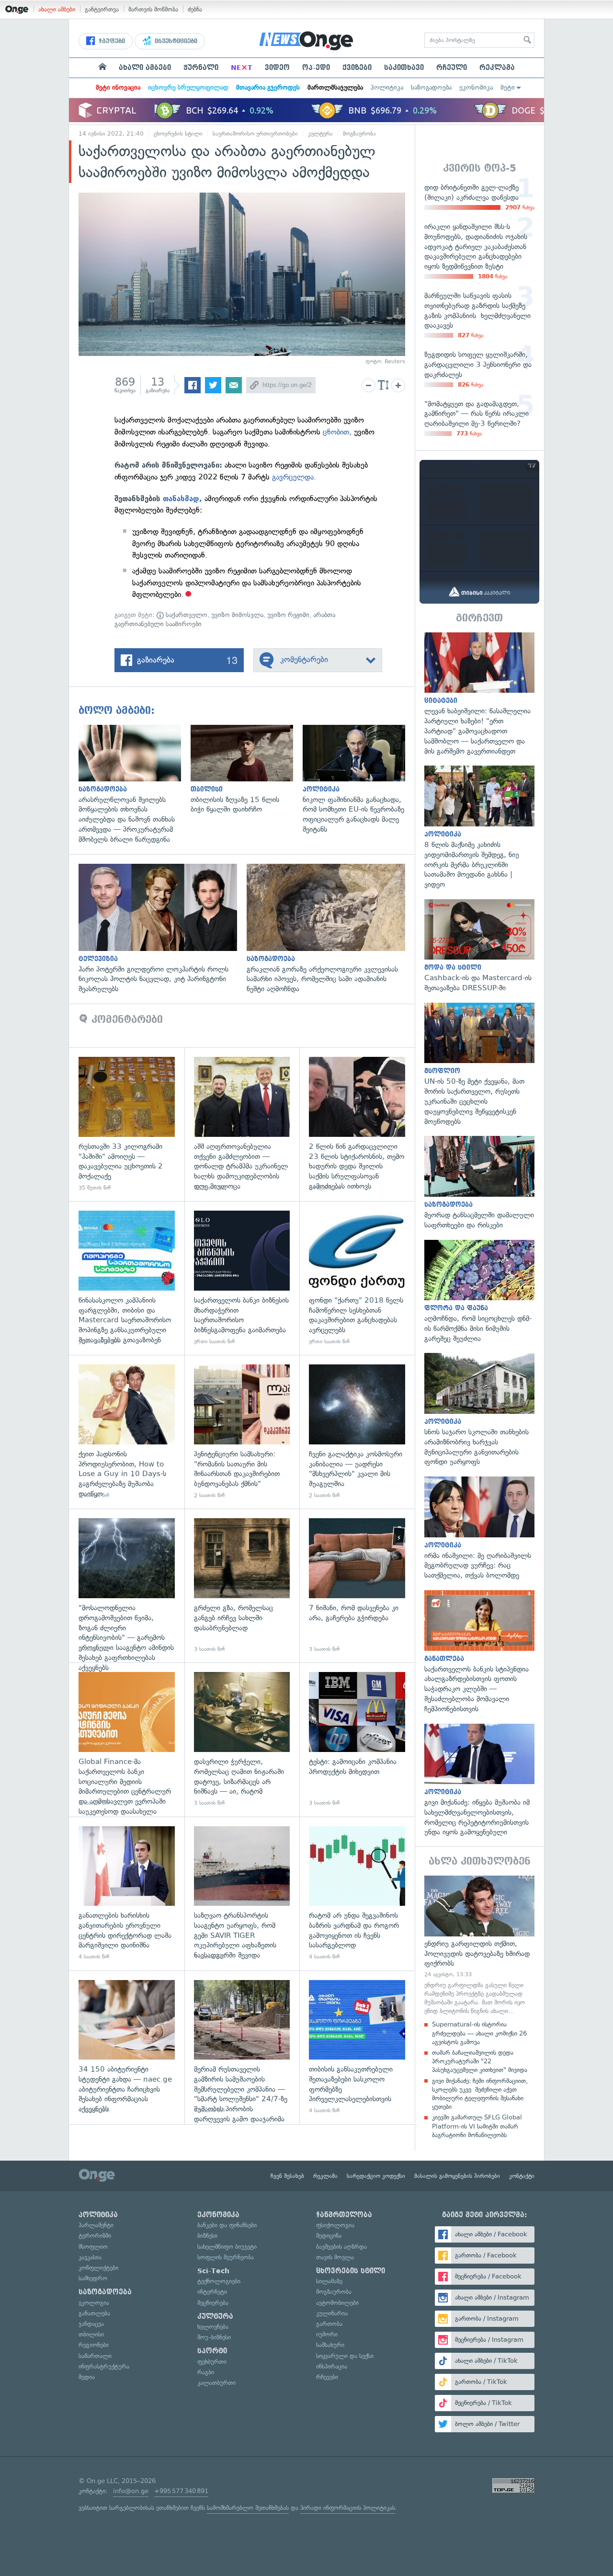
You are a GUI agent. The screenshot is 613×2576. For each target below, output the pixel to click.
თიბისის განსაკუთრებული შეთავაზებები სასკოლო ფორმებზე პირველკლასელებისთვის (357, 2047)
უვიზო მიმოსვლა (237, 615)
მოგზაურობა (359, 134)
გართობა (329, 2324)
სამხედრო (93, 2278)
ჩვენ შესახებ (287, 2176)
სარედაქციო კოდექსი (376, 2176)
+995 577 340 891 (181, 2491)
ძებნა (195, 9)
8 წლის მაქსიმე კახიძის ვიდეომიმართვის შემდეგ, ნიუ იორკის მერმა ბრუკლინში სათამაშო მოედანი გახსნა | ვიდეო (479, 827)
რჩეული (452, 68)
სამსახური (330, 2345)
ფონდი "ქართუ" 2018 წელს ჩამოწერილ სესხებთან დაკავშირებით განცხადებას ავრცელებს (357, 1278)
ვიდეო (277, 68)
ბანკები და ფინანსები (227, 2225)
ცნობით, (337, 432)
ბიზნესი (207, 2236)
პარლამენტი (96, 2225)
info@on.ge (131, 2491)
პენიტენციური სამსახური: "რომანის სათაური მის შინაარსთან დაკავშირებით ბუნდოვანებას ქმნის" (242, 1432)
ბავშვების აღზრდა (341, 2247)
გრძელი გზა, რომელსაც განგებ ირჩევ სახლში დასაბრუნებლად (242, 1586)
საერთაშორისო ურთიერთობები (255, 134)
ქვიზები (357, 68)
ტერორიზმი (95, 2236)
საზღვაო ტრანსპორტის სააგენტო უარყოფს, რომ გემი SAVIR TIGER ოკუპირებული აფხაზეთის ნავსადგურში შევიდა (242, 1894)
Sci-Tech (213, 2271)
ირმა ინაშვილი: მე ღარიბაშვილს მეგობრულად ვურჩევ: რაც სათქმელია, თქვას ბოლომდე (479, 1528)
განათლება (94, 2313)
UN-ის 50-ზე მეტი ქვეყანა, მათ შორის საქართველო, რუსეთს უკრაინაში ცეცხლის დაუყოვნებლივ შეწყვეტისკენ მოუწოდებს (479, 1065)
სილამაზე (329, 2281)
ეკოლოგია (94, 2303)
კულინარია (332, 2313)
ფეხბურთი (212, 2362)
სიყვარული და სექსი (345, 2356)
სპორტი (212, 2351)
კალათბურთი (216, 2383)
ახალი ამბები (57, 9)
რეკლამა (497, 68)
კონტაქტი (522, 2176)
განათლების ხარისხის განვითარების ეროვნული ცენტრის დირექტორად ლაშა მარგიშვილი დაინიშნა (127, 1894)
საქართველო (186, 615)
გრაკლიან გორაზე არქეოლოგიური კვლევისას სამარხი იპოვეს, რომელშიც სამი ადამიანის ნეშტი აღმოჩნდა (331, 929)
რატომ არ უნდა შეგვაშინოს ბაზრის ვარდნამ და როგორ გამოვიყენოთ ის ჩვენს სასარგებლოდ (357, 1894)
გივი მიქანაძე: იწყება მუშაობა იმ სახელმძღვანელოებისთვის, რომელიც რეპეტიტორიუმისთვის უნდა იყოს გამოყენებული (479, 1781)
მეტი (508, 87)
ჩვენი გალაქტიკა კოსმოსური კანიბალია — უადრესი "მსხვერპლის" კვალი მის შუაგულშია (357, 1432)
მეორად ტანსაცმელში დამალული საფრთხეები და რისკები (479, 1183)
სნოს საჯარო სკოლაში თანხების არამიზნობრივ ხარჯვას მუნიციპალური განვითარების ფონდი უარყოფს (479, 1410)
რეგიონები (94, 2345)
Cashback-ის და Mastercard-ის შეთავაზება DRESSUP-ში (479, 946)
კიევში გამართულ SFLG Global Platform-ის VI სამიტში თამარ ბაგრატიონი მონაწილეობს (477, 2126)
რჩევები (327, 2377)
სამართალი (95, 2356)
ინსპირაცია (332, 2366)
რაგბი (206, 2372)
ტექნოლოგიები (219, 2281)
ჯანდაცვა (91, 2324)
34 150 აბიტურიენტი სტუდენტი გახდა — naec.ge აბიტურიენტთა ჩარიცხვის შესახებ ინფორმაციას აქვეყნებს (127, 2047)
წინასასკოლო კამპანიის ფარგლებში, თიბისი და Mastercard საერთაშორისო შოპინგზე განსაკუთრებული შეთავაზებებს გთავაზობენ (127, 1278)
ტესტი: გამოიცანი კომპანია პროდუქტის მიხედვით (357, 1739)
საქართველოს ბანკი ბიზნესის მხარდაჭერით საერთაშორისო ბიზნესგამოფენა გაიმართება (242, 1278)
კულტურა (320, 134)
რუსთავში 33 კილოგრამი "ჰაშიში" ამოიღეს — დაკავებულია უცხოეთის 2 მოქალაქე (127, 1124)
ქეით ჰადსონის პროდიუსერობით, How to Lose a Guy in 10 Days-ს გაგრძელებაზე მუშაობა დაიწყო (127, 1432)
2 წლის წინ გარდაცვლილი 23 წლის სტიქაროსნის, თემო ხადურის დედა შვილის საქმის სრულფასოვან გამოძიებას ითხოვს (357, 1124)
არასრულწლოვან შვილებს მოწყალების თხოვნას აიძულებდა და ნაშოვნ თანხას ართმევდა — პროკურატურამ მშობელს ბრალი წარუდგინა (135, 785)
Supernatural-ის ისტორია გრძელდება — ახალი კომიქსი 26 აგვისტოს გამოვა (479, 2033)
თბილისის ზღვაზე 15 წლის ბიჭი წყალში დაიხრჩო (247, 770)
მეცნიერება (213, 2303)
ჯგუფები (111, 41)
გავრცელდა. (294, 477)
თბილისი (91, 2334)
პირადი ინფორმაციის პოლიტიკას (348, 2508)
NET (242, 68)
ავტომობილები (337, 2303)
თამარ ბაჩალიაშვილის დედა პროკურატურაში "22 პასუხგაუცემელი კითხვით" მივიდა (480, 2061)
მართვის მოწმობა (153, 9)
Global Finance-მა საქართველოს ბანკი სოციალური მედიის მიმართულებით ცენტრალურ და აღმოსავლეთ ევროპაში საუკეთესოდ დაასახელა (127, 1739)
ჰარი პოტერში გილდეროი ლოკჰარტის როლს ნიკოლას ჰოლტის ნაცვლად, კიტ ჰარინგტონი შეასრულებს (163, 929)
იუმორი (327, 2334)
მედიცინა (329, 2236)
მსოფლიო (93, 2247)
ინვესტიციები (175, 41)
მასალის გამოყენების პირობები (457, 2176)
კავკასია (90, 2257)
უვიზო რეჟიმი (288, 615)
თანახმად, (182, 499)
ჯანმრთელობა (344, 2215)
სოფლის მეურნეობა (226, 2257)
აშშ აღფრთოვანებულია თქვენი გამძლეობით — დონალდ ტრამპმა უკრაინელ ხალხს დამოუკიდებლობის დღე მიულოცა (242, 1124)
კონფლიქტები (98, 2268)
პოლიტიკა (387, 87)
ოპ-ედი (316, 68)
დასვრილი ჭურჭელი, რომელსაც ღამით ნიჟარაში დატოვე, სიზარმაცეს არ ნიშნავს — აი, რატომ (242, 1739)
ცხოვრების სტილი (178, 134)
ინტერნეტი (212, 2292)
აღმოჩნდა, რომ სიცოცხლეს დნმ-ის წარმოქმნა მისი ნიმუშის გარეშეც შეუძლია (479, 1292)
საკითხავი (404, 68)
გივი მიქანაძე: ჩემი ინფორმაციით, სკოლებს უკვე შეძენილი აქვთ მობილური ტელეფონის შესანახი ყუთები (480, 2094)
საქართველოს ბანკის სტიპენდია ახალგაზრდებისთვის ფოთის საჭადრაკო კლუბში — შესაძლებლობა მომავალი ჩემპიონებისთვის (479, 1652)
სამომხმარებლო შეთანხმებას (248, 2508)
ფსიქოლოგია (335, 2225)
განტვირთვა (102, 9)
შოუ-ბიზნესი (214, 2337)
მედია (87, 2377)
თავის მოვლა (335, 2257)
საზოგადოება (431, 87)
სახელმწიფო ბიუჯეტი (227, 2247)
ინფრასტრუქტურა (104, 2366)
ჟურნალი (201, 68)
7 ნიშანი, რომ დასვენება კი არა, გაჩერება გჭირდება (357, 1586)
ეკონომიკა (476, 87)
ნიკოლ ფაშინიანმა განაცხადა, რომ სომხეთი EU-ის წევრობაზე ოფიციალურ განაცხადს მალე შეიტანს (359, 780)
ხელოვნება (213, 2327)
